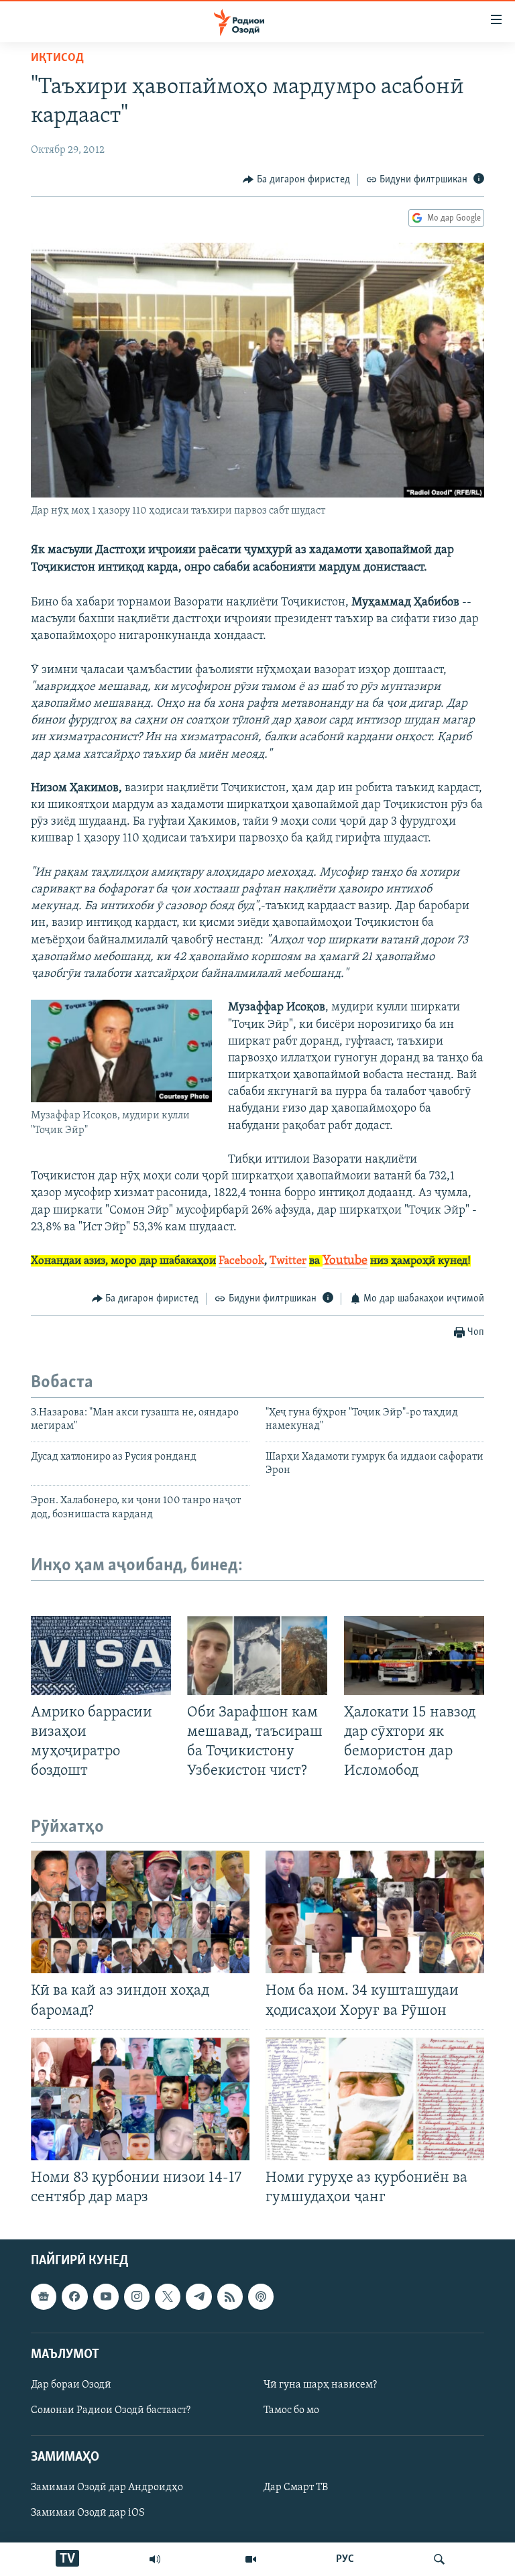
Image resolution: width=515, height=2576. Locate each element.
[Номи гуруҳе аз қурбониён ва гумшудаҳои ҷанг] (375, 2099)
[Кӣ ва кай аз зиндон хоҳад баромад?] (140, 1912)
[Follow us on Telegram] (198, 2297)
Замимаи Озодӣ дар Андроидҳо (107, 2488)
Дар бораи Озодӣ (71, 2385)
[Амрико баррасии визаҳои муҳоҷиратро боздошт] (101, 1655)
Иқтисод (57, 58)
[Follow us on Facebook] (74, 2297)
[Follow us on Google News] (44, 2297)
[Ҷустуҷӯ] (439, 2559)
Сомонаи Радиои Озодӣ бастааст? (111, 2410)
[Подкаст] (261, 2297)
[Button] (296, 180)
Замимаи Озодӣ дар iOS (88, 2514)
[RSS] (230, 2297)
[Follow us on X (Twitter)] (168, 2297)
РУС (345, 2559)
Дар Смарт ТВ (296, 2488)
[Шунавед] (155, 2559)
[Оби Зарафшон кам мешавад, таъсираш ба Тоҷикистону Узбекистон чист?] (257, 1655)
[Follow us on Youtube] (106, 2297)
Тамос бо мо (291, 2410)
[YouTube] (251, 2559)
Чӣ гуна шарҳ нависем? (320, 2385)
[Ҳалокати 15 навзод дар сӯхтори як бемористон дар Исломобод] (414, 1655)
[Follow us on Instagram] (137, 2297)
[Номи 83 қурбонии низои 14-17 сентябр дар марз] (140, 2099)
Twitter (288, 1261)
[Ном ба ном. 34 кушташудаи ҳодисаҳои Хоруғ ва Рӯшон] (375, 1912)
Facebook (241, 1261)
